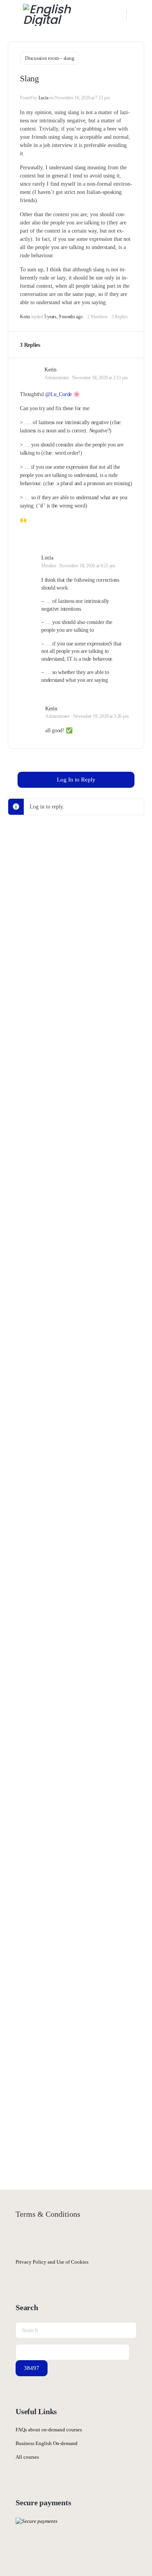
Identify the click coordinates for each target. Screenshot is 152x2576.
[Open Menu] (12, 14)
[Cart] (138, 15)
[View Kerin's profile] (29, 369)
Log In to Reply (76, 780)
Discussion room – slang (49, 58)
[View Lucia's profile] (27, 560)
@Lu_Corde (58, 394)
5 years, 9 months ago (63, 317)
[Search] (117, 15)
